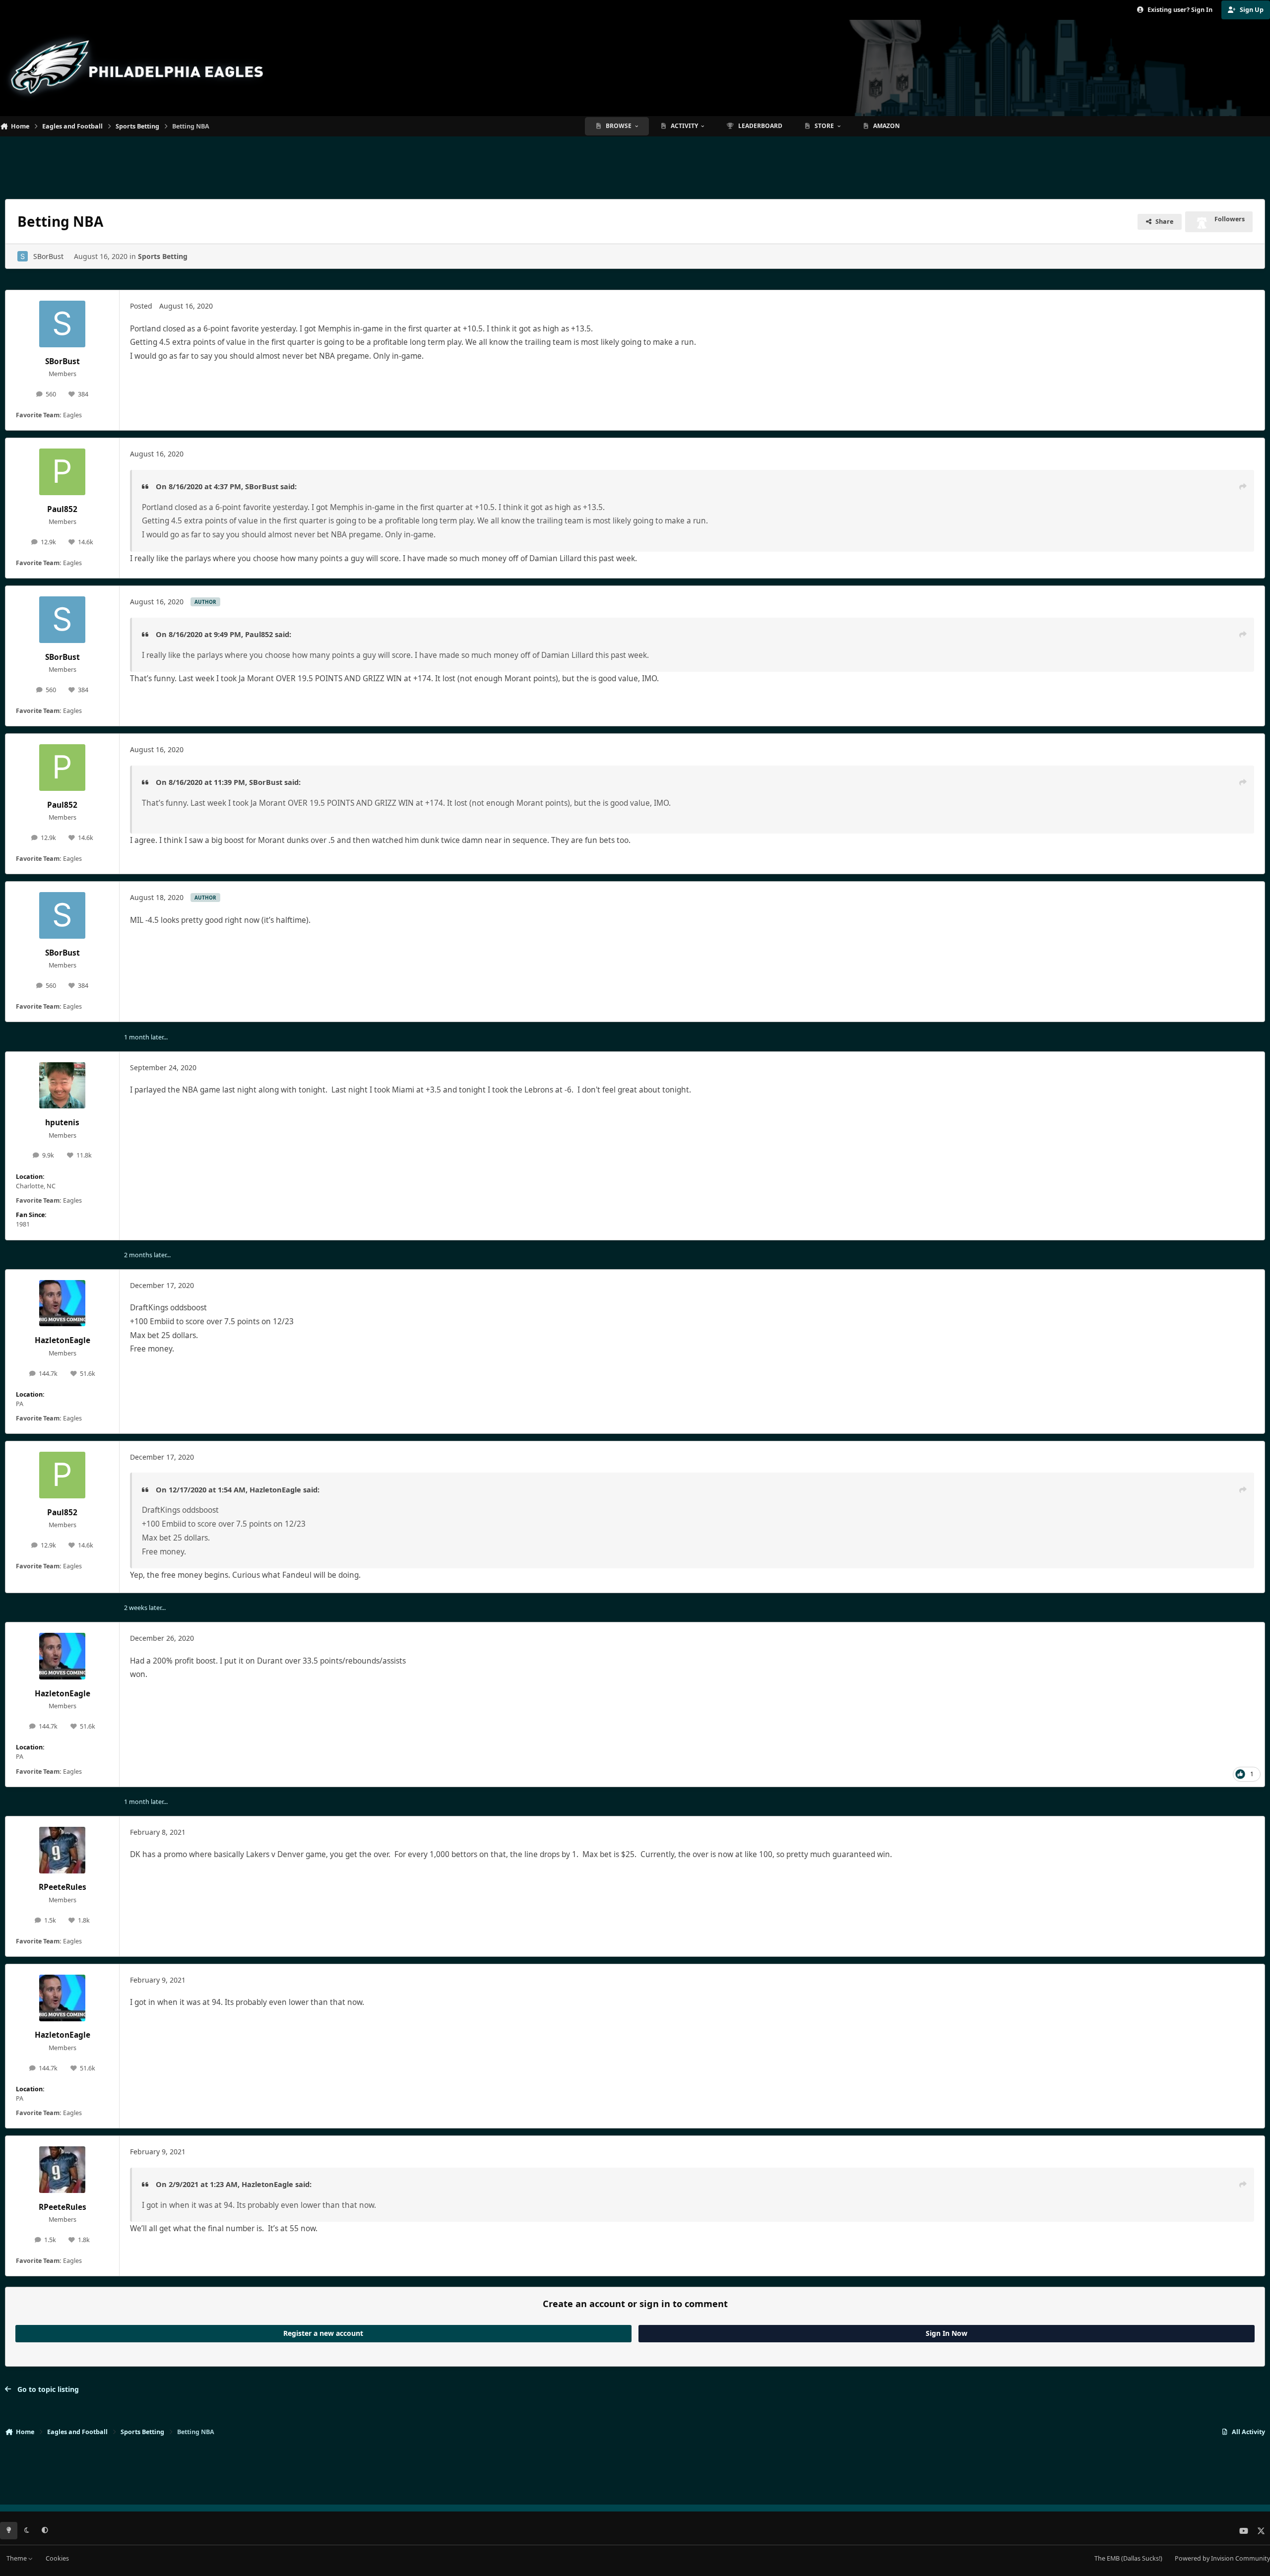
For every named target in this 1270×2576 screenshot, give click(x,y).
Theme (17, 2558)
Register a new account (323, 2333)
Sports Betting (163, 256)
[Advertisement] (635, 164)
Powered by (1222, 2558)
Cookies (57, 2558)
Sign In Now (947, 2333)
